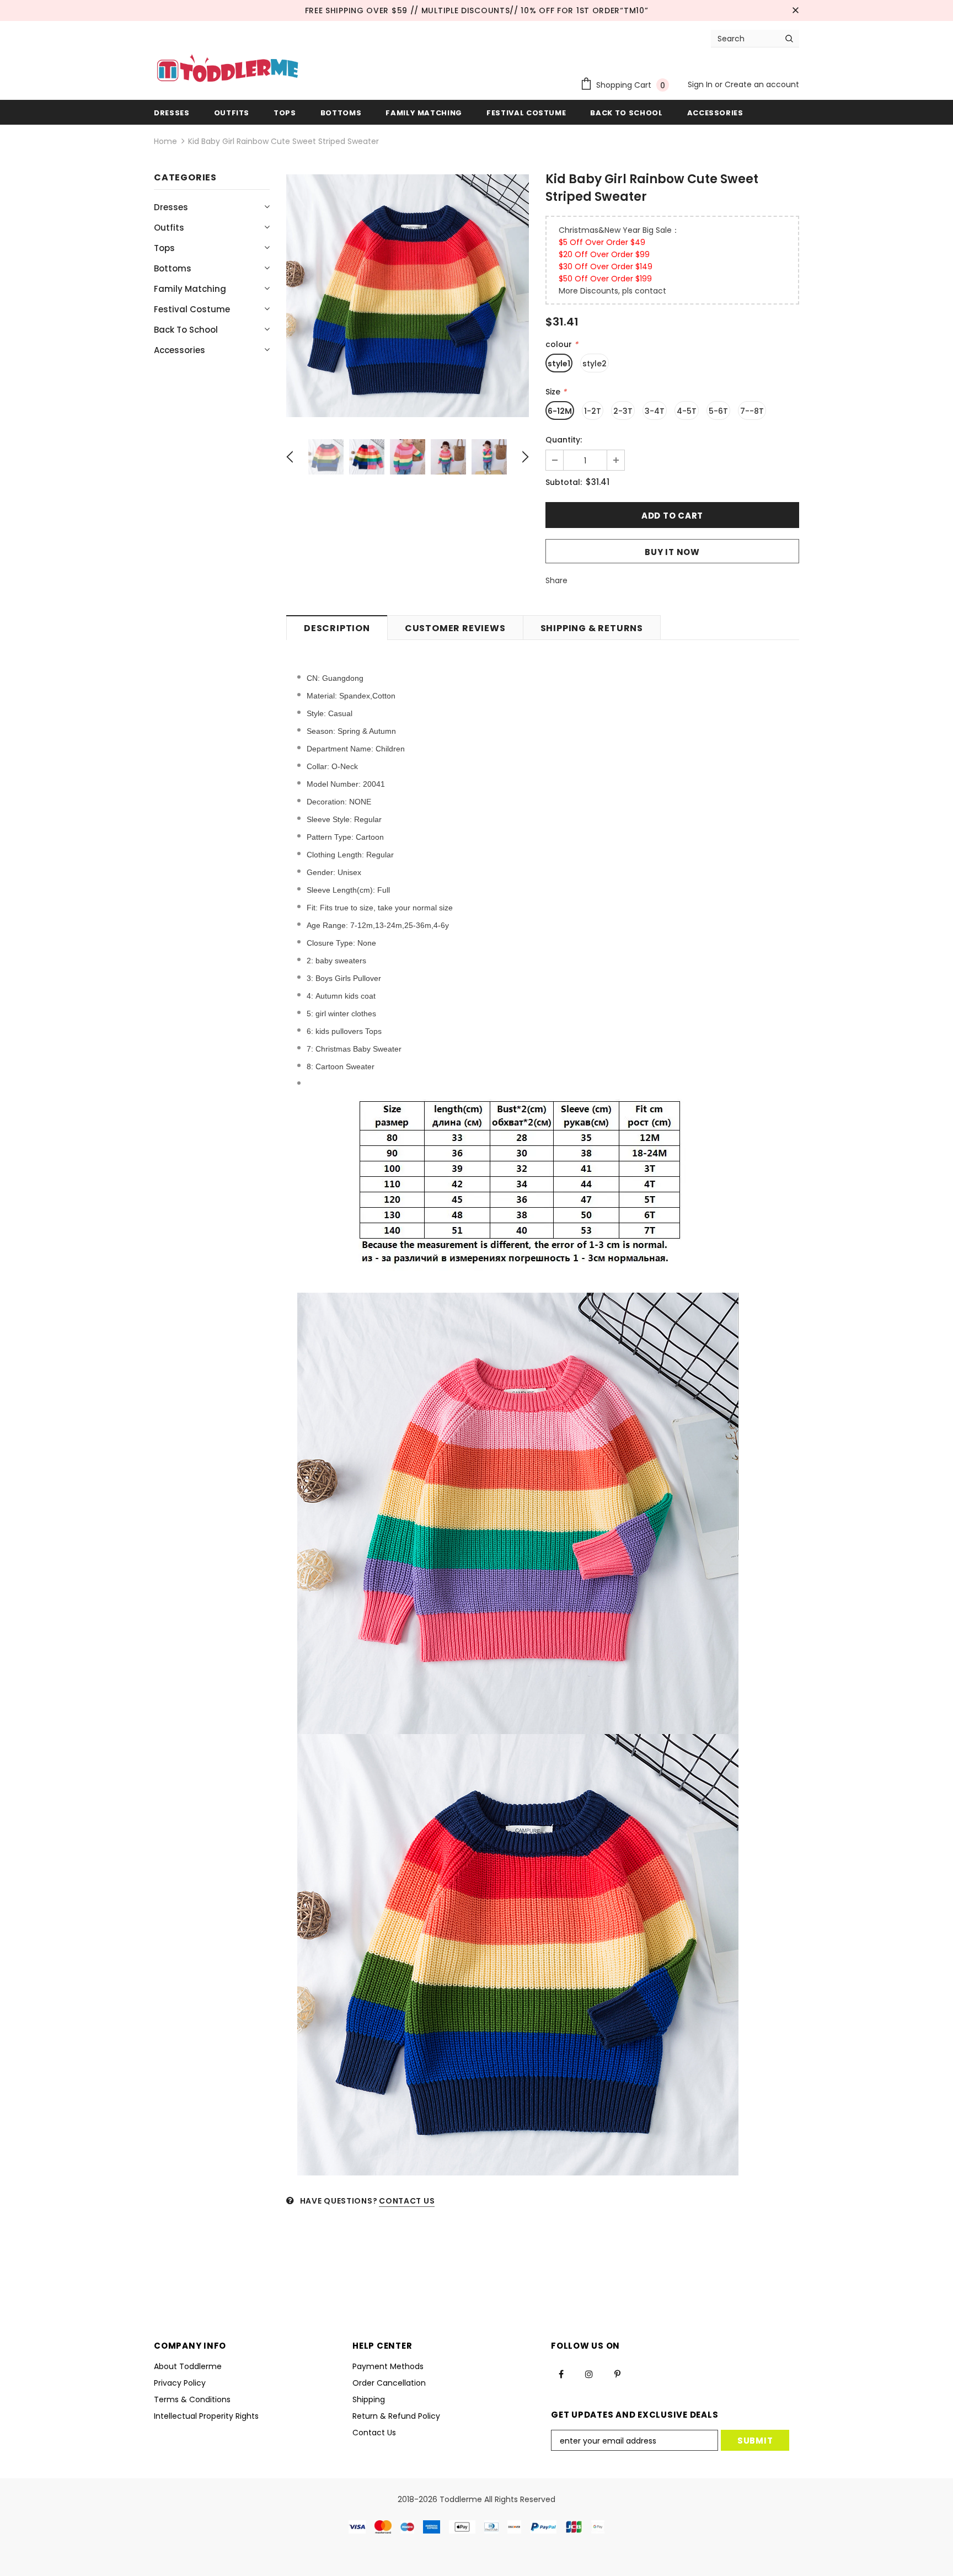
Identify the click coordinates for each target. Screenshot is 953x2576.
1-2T (593, 411)
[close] (795, 10)
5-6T (718, 411)
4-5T (687, 411)
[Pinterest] (617, 2374)
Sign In (701, 84)
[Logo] (227, 70)
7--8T (752, 411)
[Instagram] (589, 2374)
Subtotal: (564, 482)
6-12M (560, 411)
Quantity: (564, 440)
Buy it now (672, 552)
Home (165, 141)
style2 (595, 364)
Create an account (762, 84)
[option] (408, 296)
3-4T (655, 411)
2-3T (623, 411)
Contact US (407, 2201)
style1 (559, 364)
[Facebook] (561, 2374)
